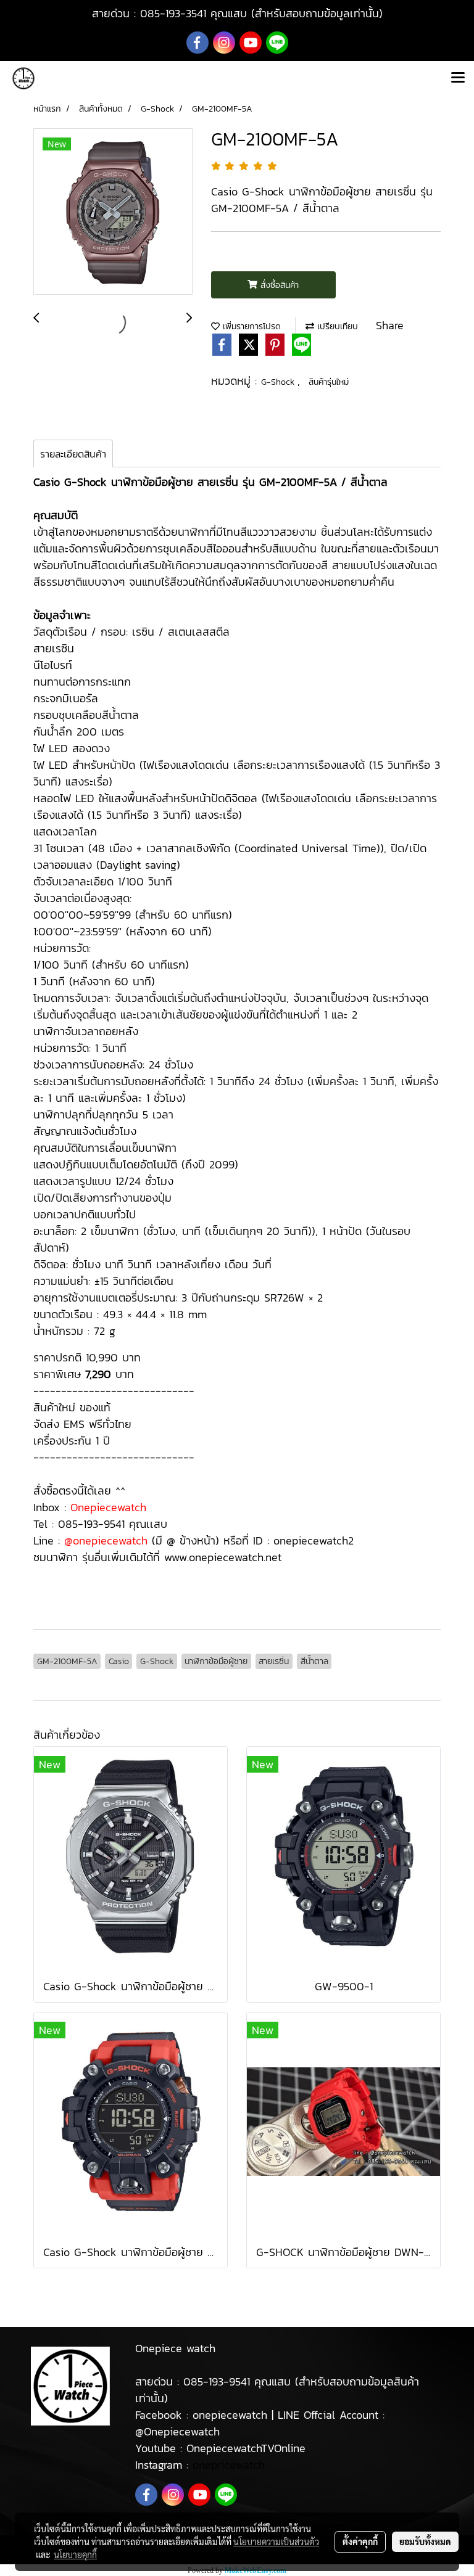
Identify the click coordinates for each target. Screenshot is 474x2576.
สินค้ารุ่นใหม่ (329, 382)
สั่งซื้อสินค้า (278, 285)
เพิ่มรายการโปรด (250, 326)
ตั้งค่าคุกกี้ (360, 2541)
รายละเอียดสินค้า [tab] (73, 454)
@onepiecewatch (106, 1540)
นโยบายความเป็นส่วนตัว (276, 2541)
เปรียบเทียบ (336, 326)
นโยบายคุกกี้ (75, 2554)
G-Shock (279, 382)
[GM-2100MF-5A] (113, 212)
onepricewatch (229, 2465)
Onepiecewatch (108, 1507)
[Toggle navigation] (458, 78)
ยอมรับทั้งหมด (425, 2541)
